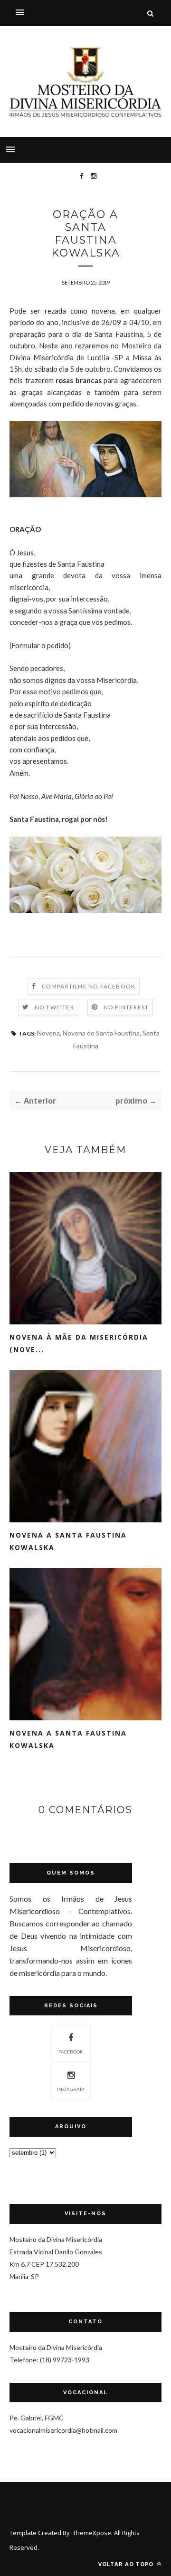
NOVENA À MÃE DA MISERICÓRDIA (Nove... (79, 1343)
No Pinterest (126, 1007)
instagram (71, 2089)
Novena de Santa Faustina (101, 1033)
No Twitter (54, 1007)
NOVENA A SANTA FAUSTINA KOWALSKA (68, 1541)
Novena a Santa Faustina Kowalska (68, 1739)
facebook (71, 2052)
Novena (48, 1033)
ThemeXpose (92, 2533)
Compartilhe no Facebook (89, 986)
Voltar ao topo (127, 2564)
